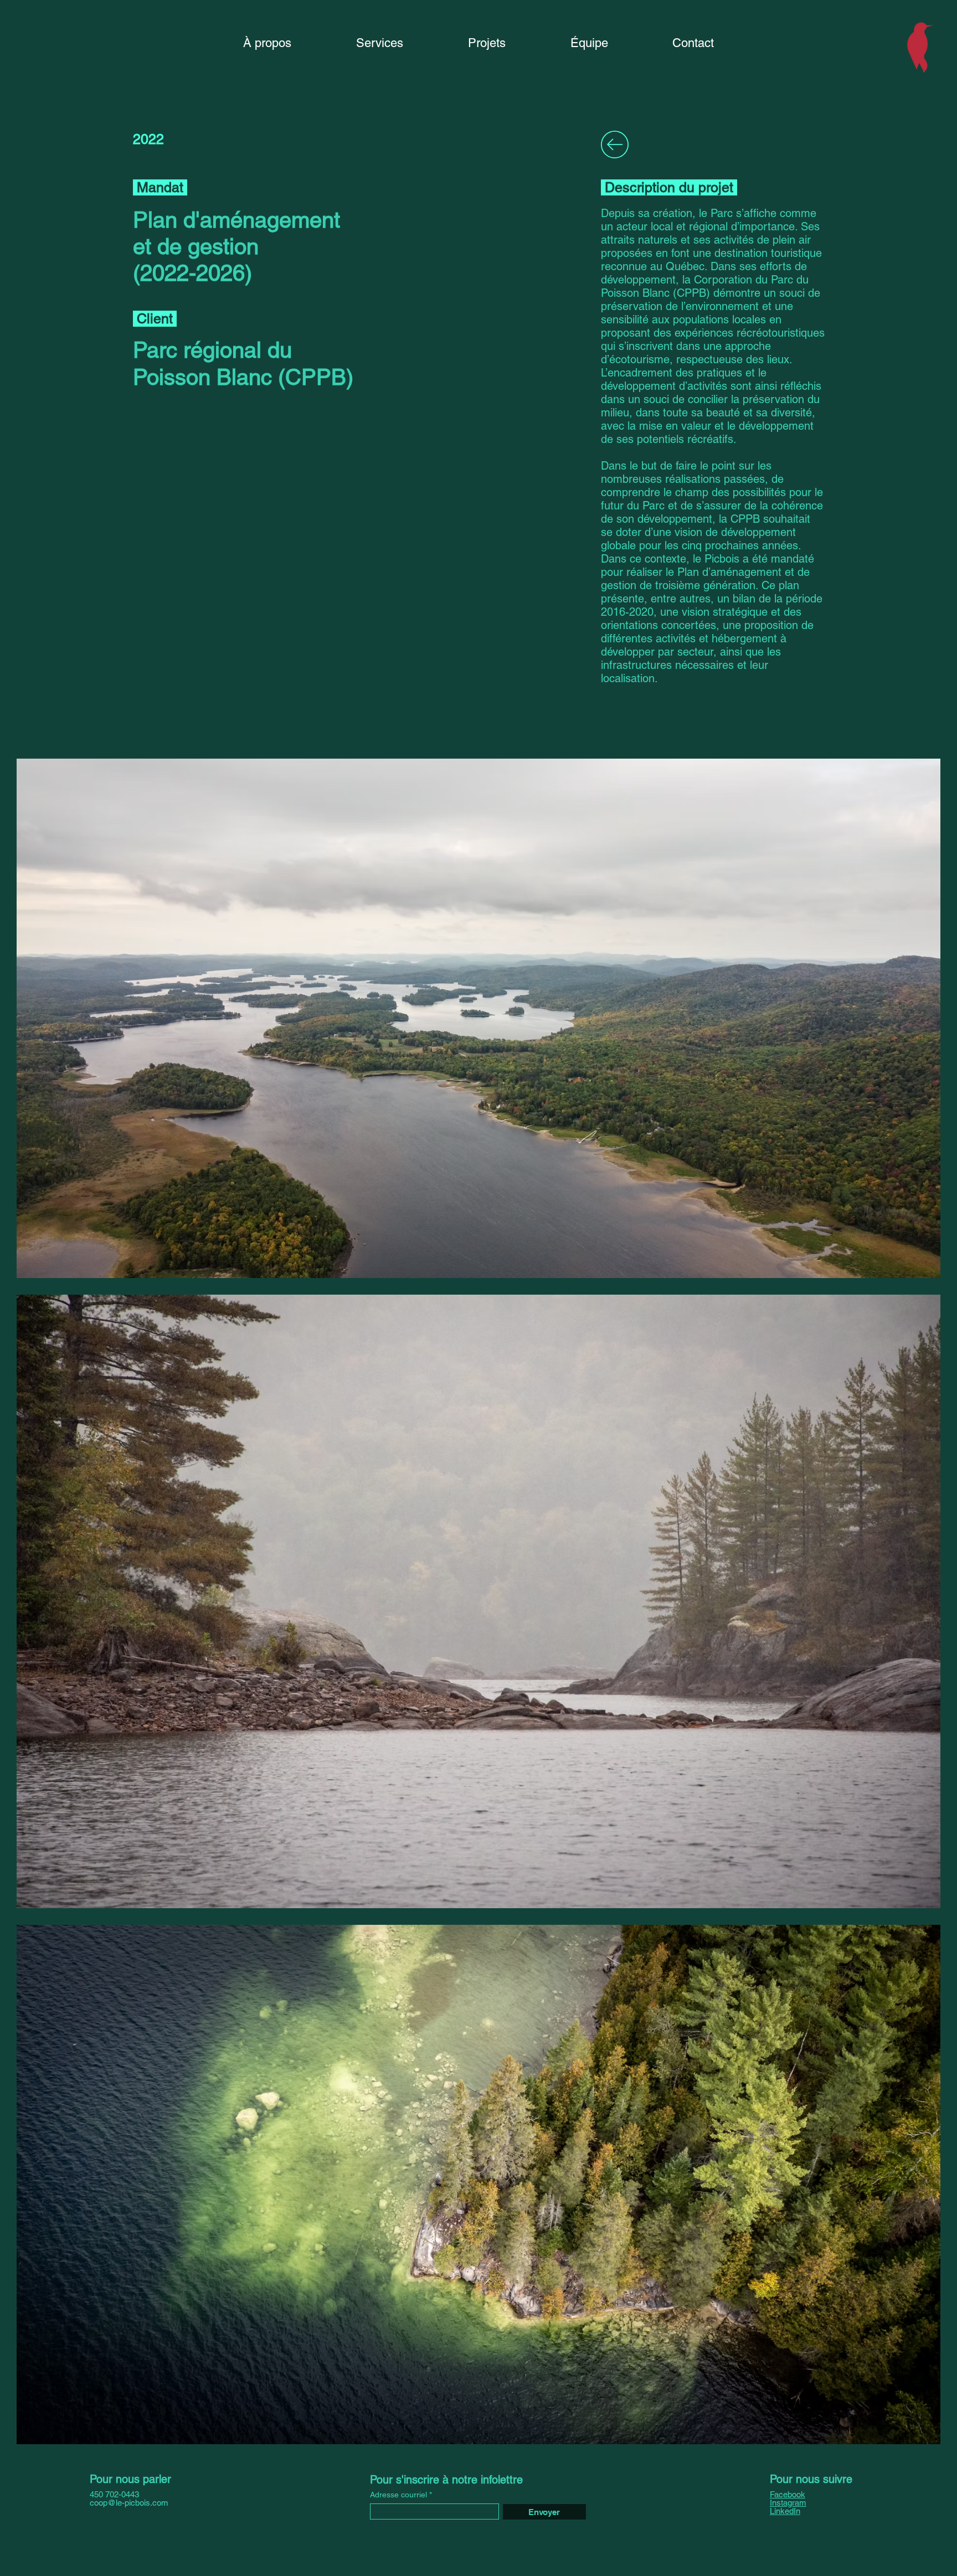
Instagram (788, 2503)
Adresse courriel (398, 2495)
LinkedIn (785, 2511)
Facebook (788, 2494)
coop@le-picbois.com (129, 2503)
